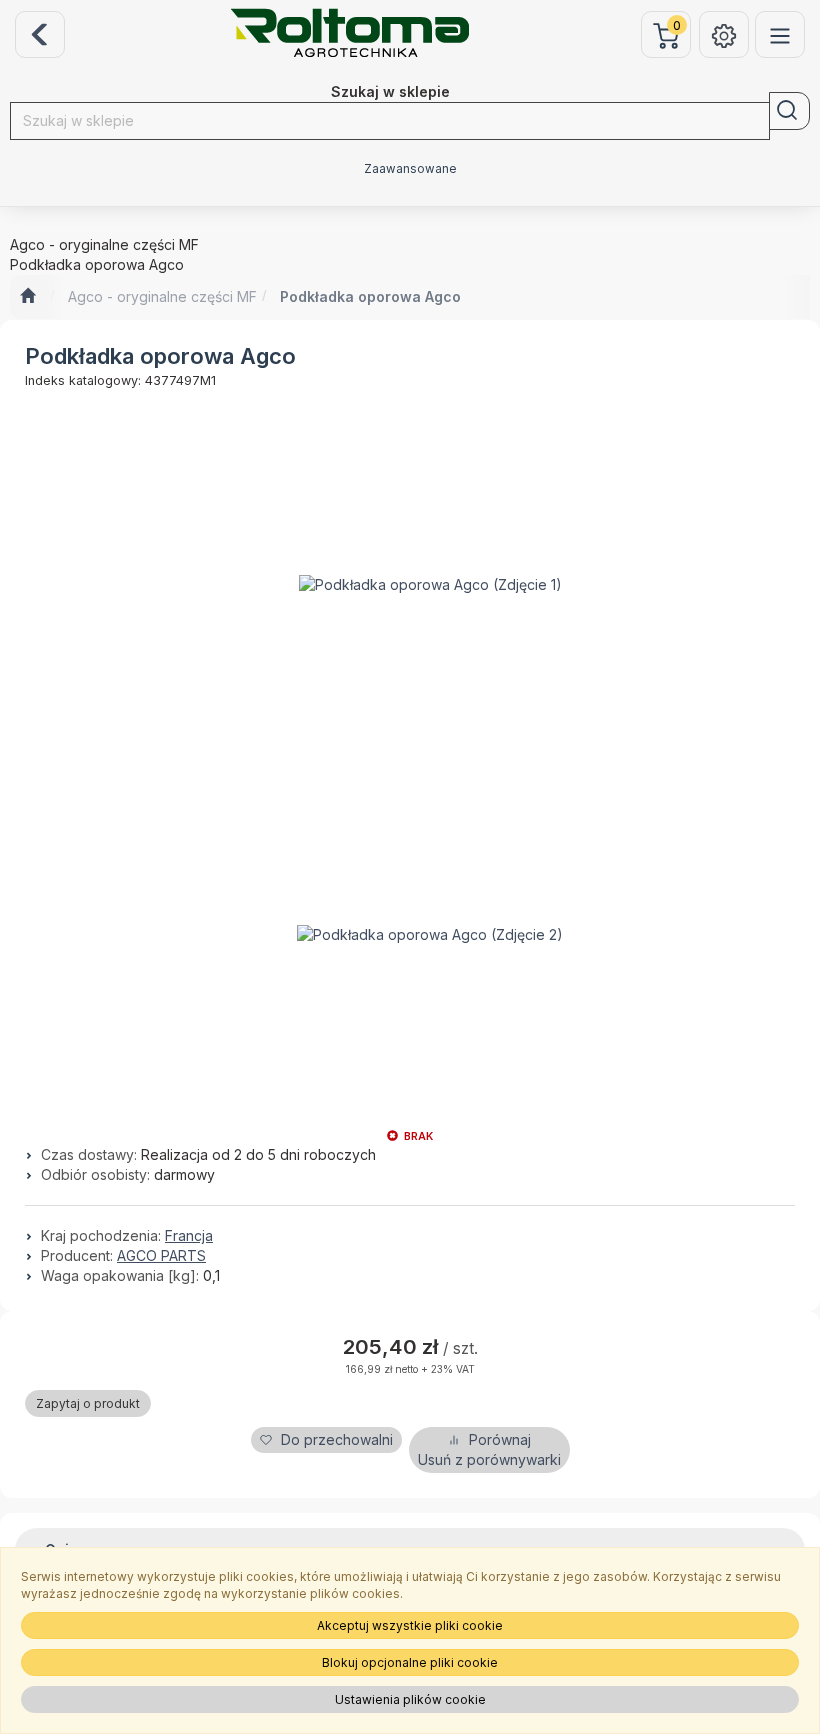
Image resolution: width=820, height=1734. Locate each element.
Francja (189, 1235)
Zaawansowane (410, 169)
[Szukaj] (789, 111)
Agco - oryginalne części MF (162, 296)
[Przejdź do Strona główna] (27, 297)
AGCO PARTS (161, 1255)
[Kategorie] (780, 34)
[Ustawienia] (724, 34)
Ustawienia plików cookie (410, 1699)
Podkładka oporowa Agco (370, 296)
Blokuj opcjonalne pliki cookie (410, 1662)
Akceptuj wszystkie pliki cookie (410, 1625)
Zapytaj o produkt (88, 1403)
